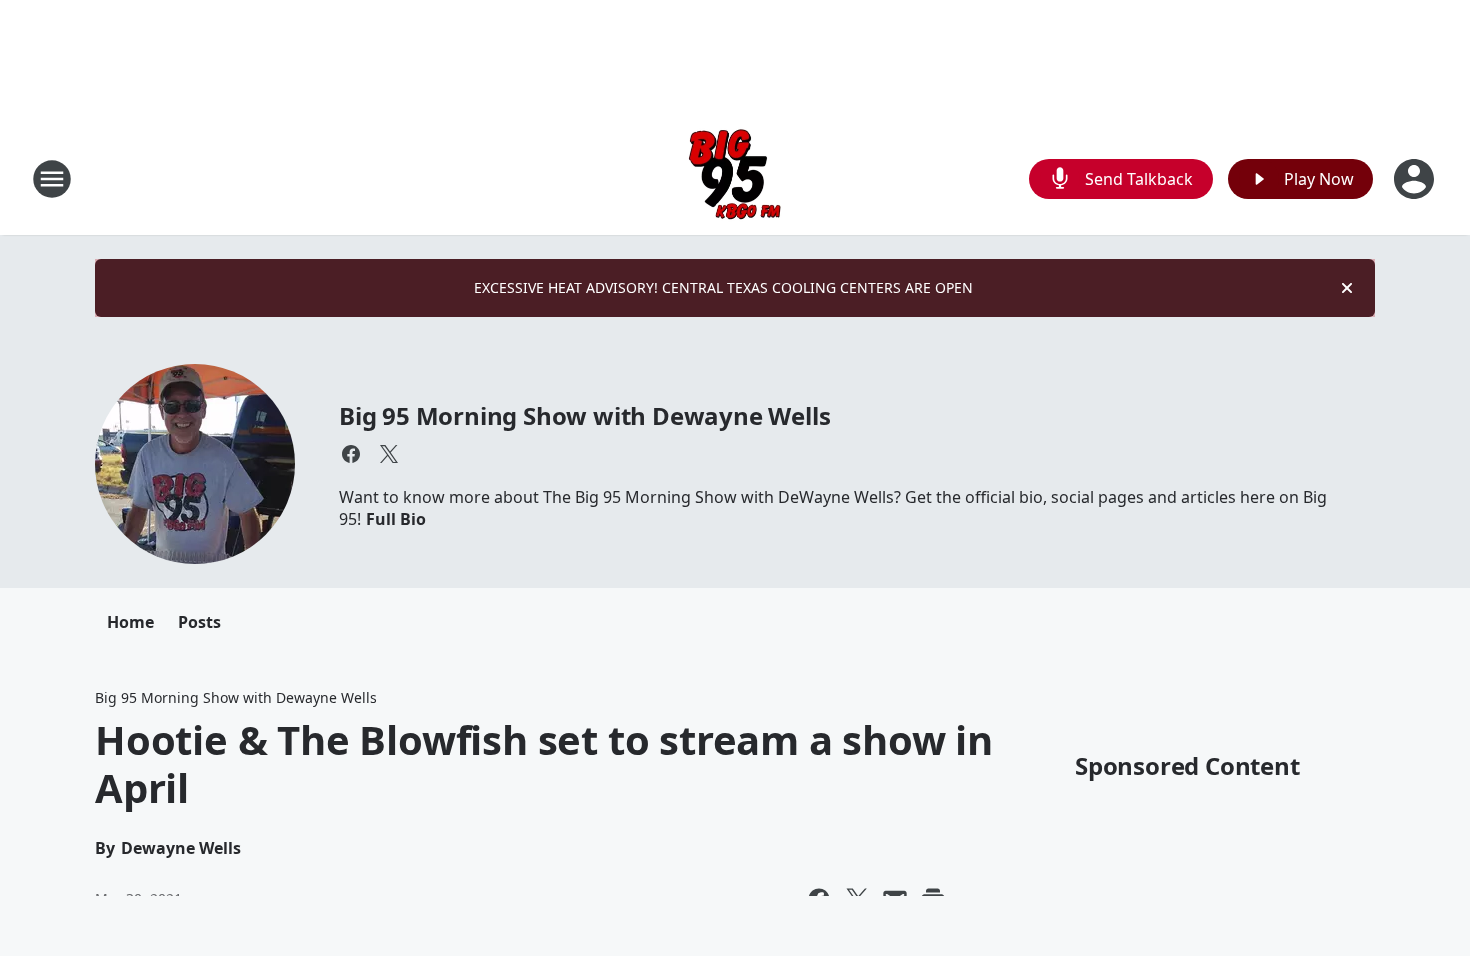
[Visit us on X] (389, 454)
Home (130, 622)
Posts (199, 622)
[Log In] (1416, 179)
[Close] (1347, 288)
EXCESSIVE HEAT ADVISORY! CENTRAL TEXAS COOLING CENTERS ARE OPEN (723, 287)
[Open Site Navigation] (52, 179)
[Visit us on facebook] (351, 454)
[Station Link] (735, 178)
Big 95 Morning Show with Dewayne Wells (584, 415)
